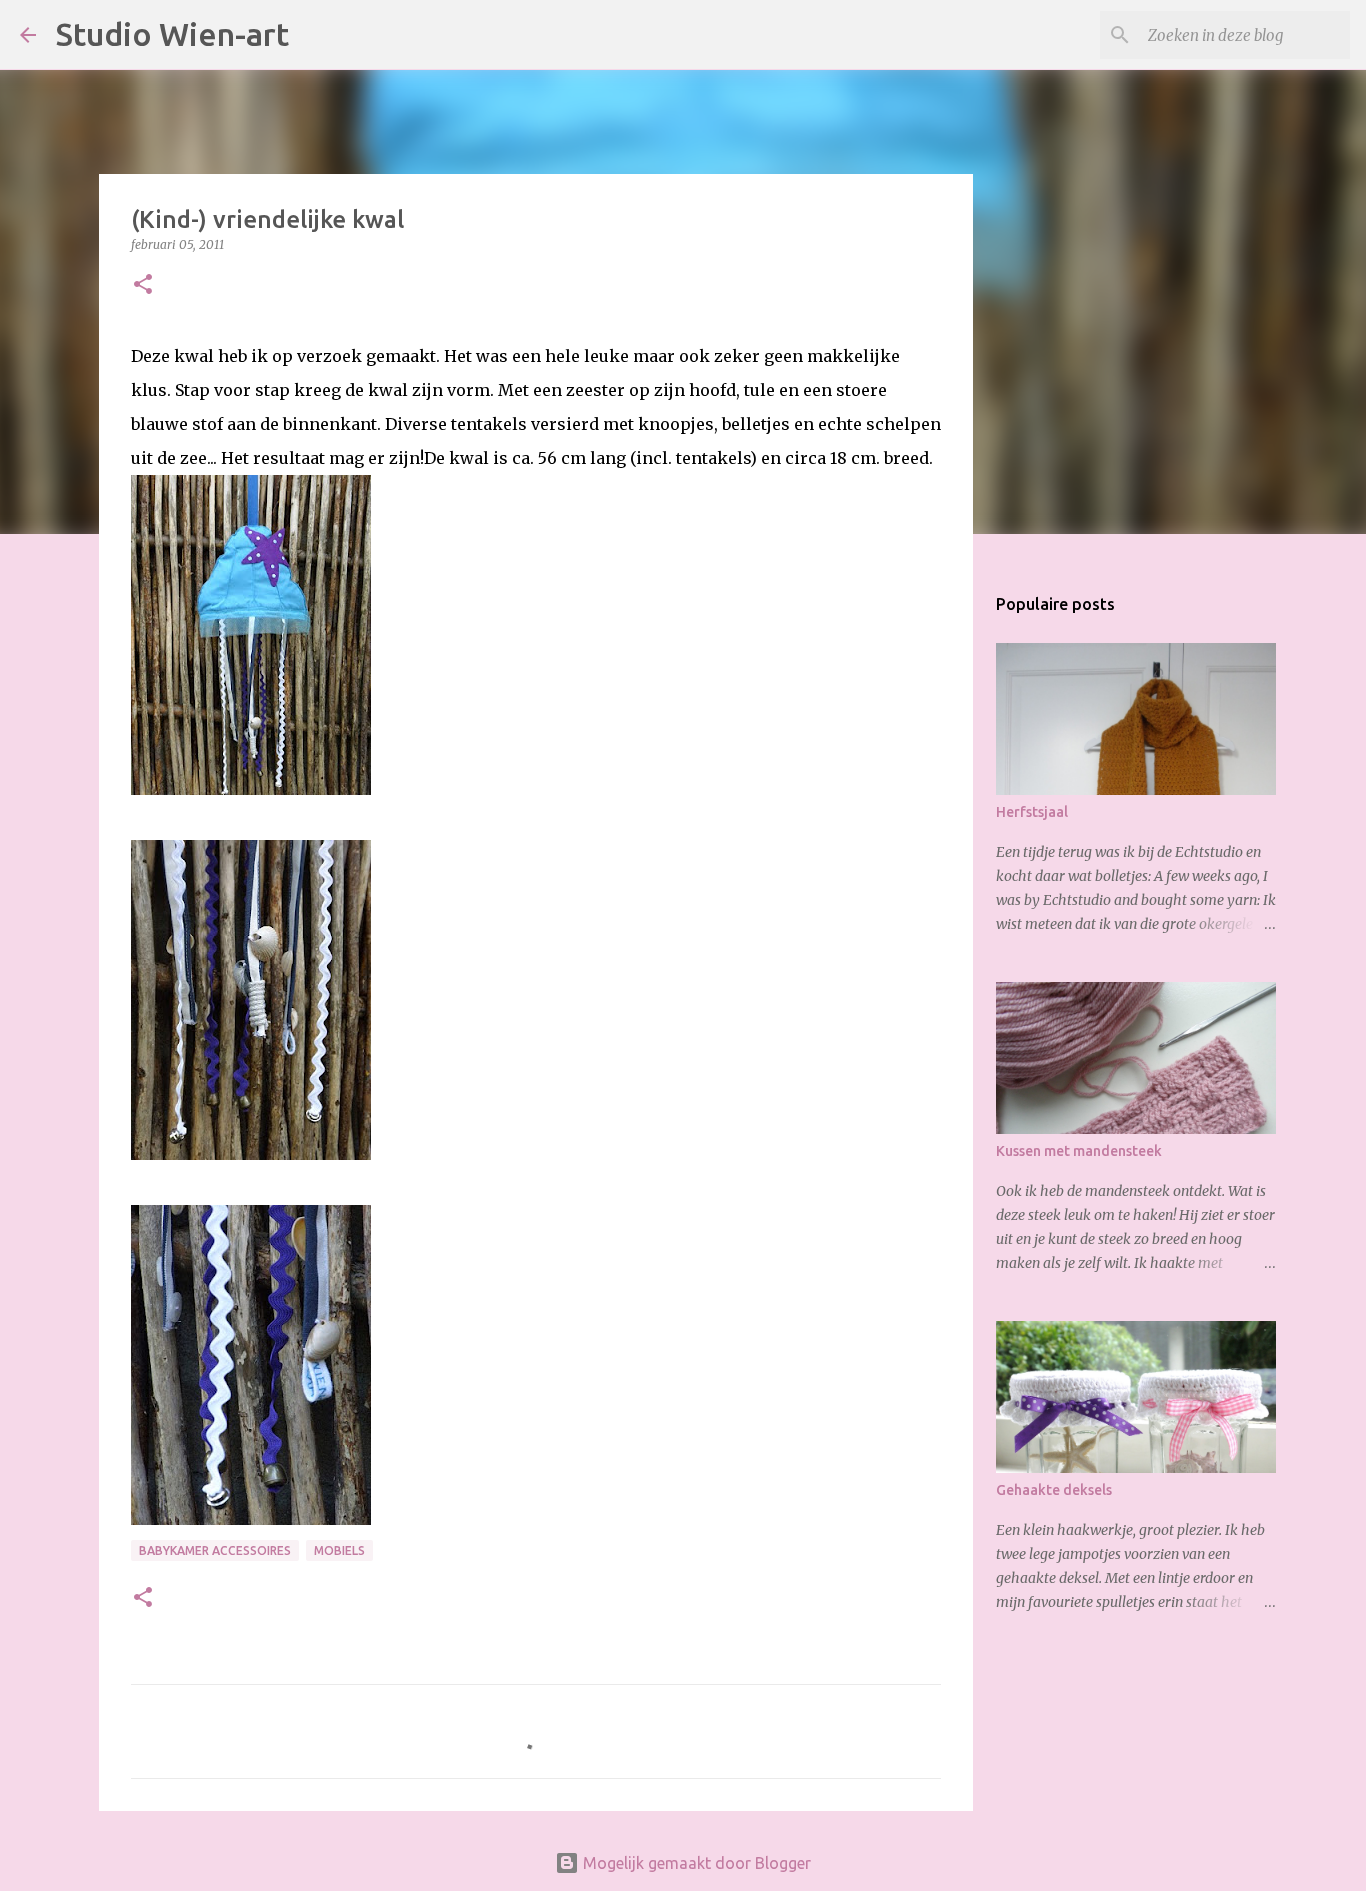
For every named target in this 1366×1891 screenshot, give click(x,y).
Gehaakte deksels (1054, 1490)
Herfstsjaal (1032, 812)
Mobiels (339, 1550)
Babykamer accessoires (215, 1550)
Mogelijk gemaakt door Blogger (695, 1863)
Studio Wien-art (172, 34)
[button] (143, 285)
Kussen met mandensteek (1079, 1151)
